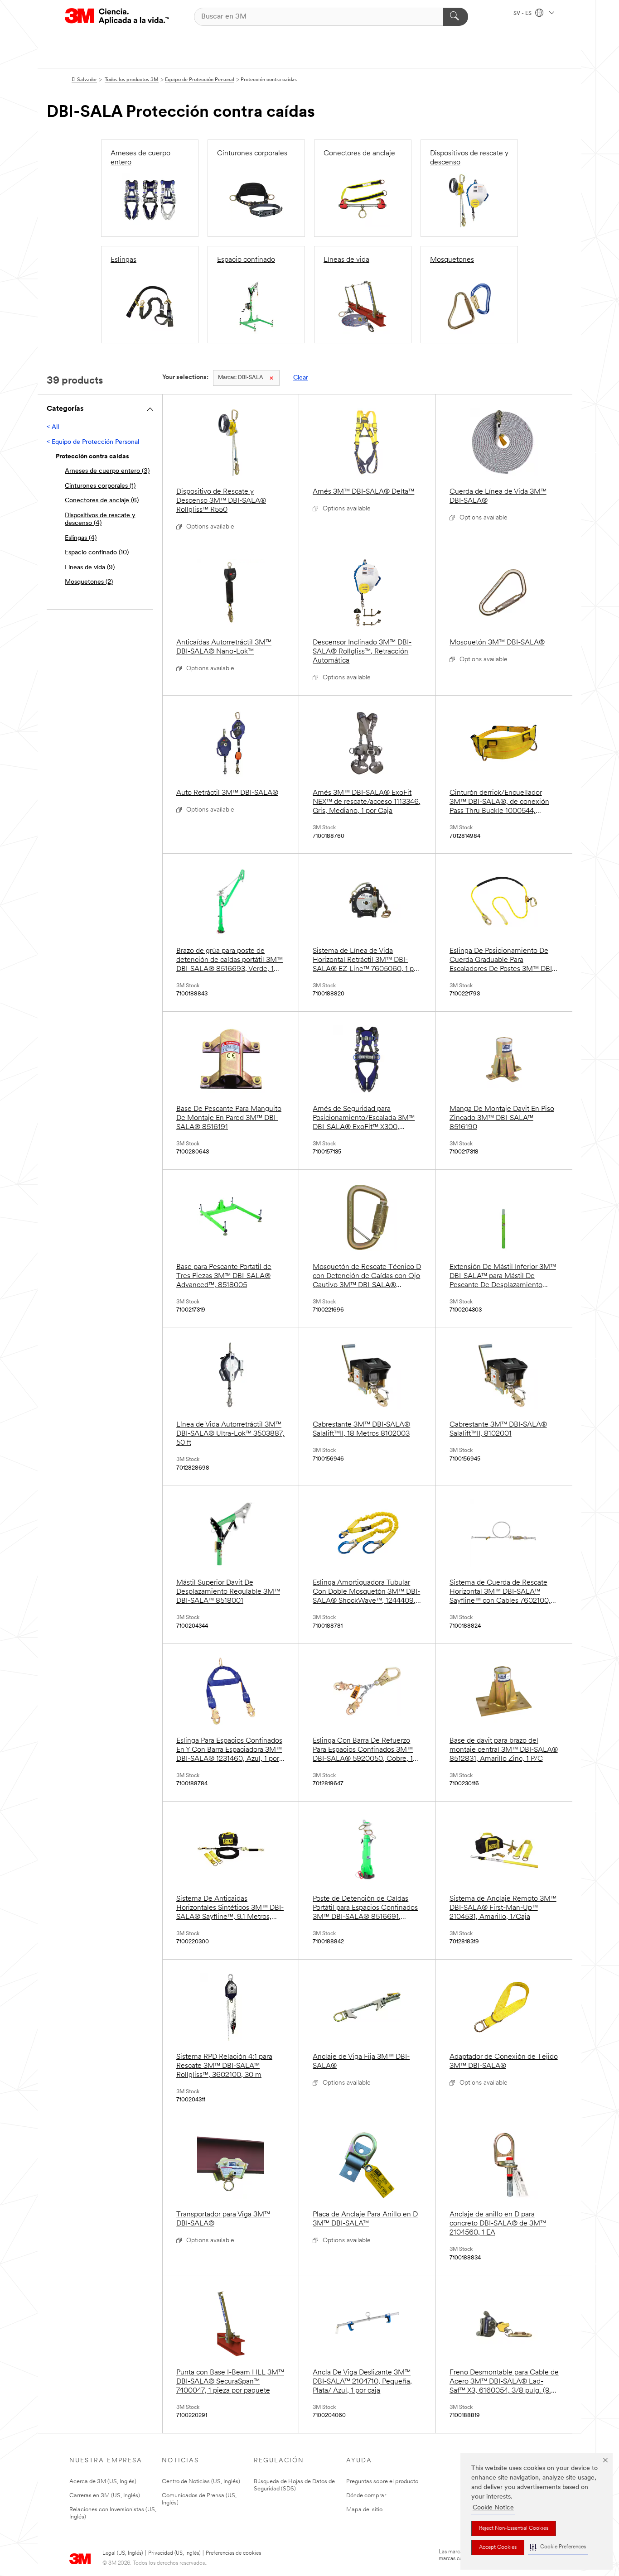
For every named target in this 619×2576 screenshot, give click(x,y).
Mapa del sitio (364, 2510)
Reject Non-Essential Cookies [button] (514, 2528)
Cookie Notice (493, 2508)
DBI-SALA (241, 378)
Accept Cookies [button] (498, 2547)
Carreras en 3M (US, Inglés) (105, 2496)
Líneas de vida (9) (90, 568)
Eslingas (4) (81, 538)
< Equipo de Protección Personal (93, 442)
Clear (301, 378)
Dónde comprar (366, 2496)
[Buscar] (456, 17)
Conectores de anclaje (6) (102, 501)
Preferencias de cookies (233, 2553)
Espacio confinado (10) (97, 553)
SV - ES (523, 14)
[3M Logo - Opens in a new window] (117, 17)
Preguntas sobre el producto (382, 2482)
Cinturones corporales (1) (100, 486)
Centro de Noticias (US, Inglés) (201, 2482)
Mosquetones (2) (89, 582)
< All (53, 427)
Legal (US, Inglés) (123, 2553)
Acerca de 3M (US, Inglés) (103, 2482)
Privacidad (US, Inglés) (174, 2553)
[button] (558, 2547)
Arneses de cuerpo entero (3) (107, 471)
